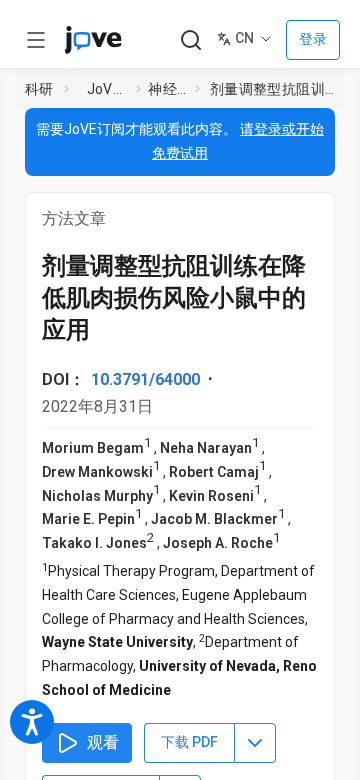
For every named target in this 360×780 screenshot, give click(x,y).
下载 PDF (189, 742)
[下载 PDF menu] (255, 743)
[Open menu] (36, 40)
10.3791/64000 (145, 379)
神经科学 (167, 89)
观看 (103, 742)
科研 (39, 89)
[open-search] (190, 40)
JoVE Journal (108, 89)
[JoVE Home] (93, 40)
